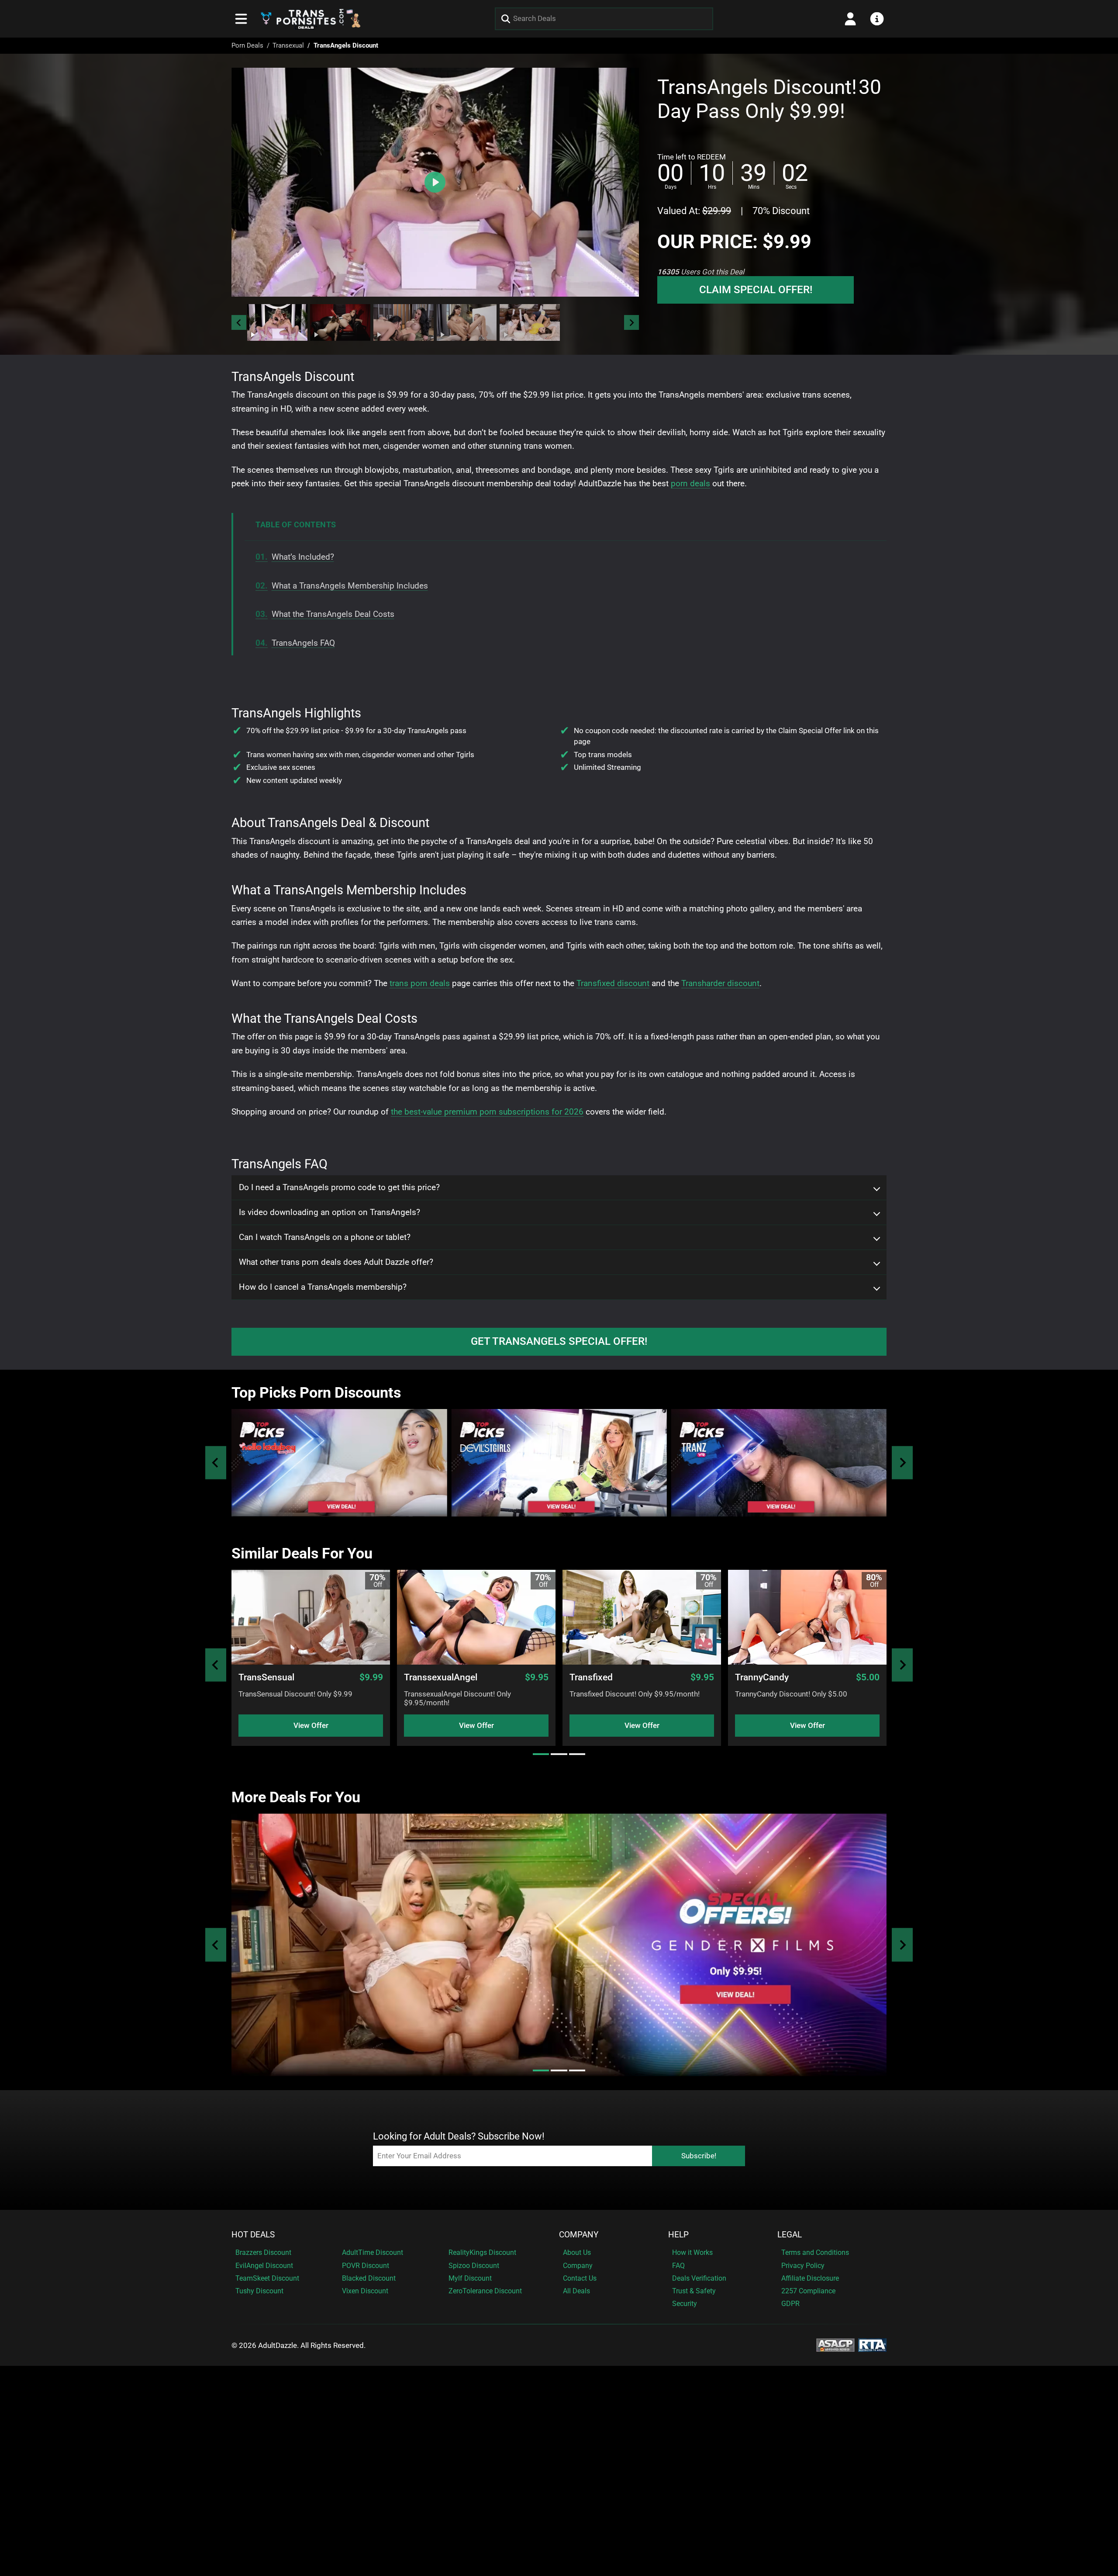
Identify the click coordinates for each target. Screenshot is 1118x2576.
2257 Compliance (808, 2291)
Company (579, 2235)
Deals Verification (699, 2278)
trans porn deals (420, 983)
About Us (577, 2252)
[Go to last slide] (239, 322)
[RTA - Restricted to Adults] (872, 2344)
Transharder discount (720, 983)
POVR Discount (366, 2266)
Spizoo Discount (474, 2266)
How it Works (692, 2252)
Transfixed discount (613, 983)
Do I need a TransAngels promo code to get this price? (339, 1188)
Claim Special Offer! (756, 290)
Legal (790, 2235)
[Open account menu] (850, 19)
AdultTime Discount (373, 2252)
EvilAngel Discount (264, 2266)
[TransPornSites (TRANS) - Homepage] (311, 19)
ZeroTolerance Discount (485, 2291)
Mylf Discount (470, 2278)
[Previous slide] (216, 1463)
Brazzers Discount (263, 2252)
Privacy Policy (803, 2266)
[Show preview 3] (404, 322)
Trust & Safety (694, 2291)
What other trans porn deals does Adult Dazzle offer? (336, 1262)
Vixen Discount (365, 2291)
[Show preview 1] (277, 322)
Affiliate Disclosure (810, 2278)
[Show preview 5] (530, 322)
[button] (277, 322)
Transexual (288, 45)
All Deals (576, 2291)
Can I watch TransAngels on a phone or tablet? (325, 1237)
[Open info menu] (877, 19)
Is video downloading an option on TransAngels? (330, 1212)
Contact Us (580, 2278)
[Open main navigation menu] (241, 19)
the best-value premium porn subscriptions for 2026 (487, 1112)
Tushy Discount (259, 2291)
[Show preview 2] (340, 322)
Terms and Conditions (815, 2252)
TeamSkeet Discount (267, 2278)
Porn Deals (247, 45)
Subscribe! (699, 2156)
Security (685, 2304)
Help (678, 2235)
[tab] (541, 1754)
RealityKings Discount (482, 2252)
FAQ (678, 2266)
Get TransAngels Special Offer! (559, 1341)
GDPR (790, 2304)
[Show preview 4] (467, 322)
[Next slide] (631, 322)
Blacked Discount (369, 2278)
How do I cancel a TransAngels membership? (323, 1287)
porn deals (690, 483)
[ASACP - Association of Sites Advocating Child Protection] (835, 2344)
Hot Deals (253, 2235)
